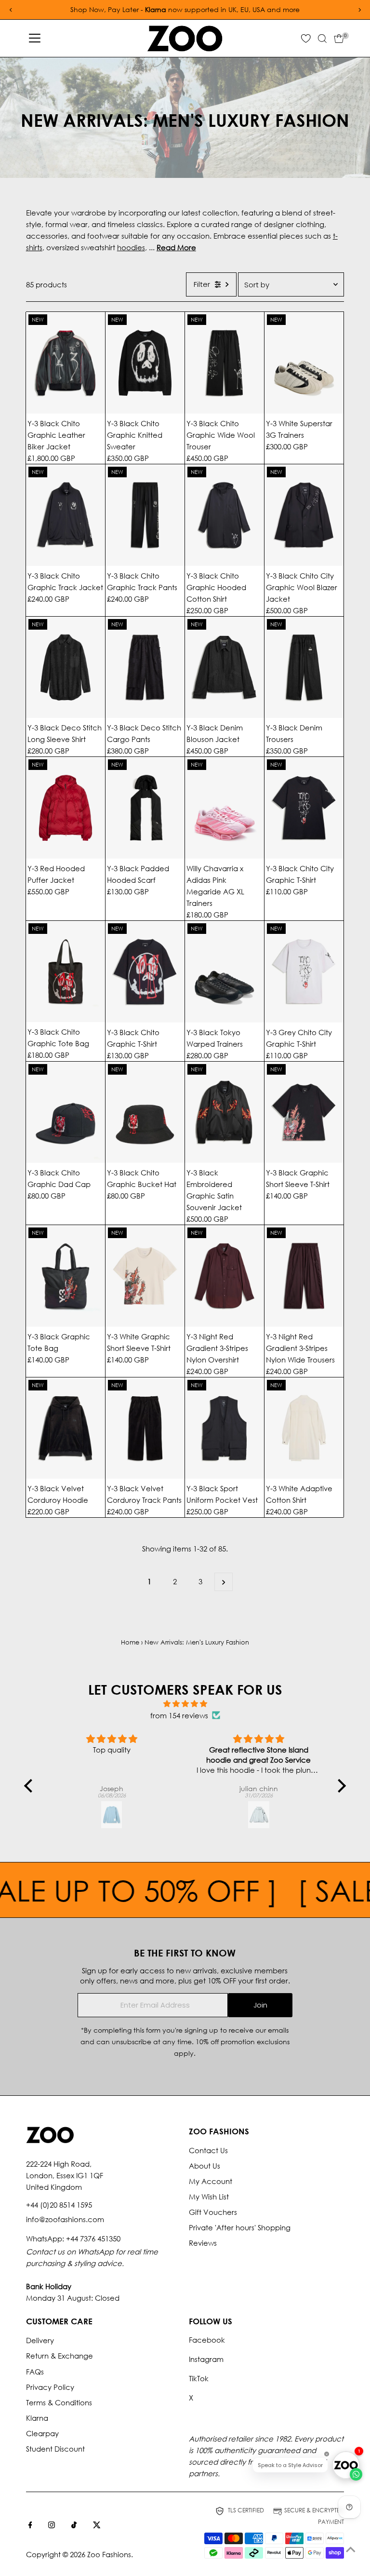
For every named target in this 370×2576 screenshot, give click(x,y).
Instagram (206, 2359)
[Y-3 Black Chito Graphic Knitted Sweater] (145, 363)
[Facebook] (30, 2525)
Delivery (40, 2340)
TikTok (199, 2378)
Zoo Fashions (109, 2554)
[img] (185, 1704)
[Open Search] (322, 39)
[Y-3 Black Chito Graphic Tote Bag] (66, 972)
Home (130, 1642)
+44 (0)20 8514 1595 (59, 2205)
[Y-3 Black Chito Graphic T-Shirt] (145, 972)
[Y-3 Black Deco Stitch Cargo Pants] (145, 668)
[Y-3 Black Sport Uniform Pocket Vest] (225, 1428)
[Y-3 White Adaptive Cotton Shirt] (304, 1428)
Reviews (203, 2243)
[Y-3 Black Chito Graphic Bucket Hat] (145, 1113)
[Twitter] (97, 2525)
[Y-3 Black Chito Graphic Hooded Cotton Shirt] (225, 515)
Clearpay (42, 2433)
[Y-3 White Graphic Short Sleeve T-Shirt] (145, 1276)
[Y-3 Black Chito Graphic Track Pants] (145, 515)
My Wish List (209, 2197)
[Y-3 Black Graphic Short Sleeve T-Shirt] (304, 1113)
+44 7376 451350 (93, 2239)
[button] (31, 1786)
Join (260, 2005)
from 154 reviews (179, 1715)
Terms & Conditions (59, 2402)
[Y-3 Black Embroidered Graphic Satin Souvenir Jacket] (225, 1113)
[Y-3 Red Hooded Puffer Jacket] (66, 808)
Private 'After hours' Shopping (240, 2227)
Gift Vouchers (213, 2212)
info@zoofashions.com (65, 2219)
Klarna (37, 2418)
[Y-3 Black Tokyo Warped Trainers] (225, 972)
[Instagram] (52, 2525)
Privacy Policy (50, 2387)
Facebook (207, 2340)
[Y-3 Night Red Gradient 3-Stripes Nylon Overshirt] (225, 1276)
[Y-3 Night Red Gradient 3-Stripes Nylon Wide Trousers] (304, 1276)
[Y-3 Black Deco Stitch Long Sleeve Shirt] (66, 668)
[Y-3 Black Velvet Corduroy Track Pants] (145, 1428)
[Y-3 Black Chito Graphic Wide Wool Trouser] (225, 363)
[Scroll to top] (351, 2549)
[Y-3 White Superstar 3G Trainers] (304, 363)
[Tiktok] (74, 2525)
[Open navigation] (35, 39)
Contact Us (208, 2150)
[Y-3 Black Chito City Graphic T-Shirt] (304, 808)
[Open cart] (339, 39)
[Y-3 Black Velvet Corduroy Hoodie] (66, 1428)
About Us (205, 2166)
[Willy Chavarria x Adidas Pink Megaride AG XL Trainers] (225, 808)
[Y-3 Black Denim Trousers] (304, 668)
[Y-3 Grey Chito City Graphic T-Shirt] (304, 972)
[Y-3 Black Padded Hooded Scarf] (145, 808)
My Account (211, 2181)
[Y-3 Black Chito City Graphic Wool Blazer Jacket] (304, 515)
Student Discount (55, 2449)
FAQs (35, 2372)
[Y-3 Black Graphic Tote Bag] (66, 1276)
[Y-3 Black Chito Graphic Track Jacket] (66, 515)
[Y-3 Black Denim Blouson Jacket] (225, 668)
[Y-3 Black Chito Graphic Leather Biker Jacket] (66, 363)
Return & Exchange (59, 2356)
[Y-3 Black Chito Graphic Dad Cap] (66, 1113)
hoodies (131, 247)
